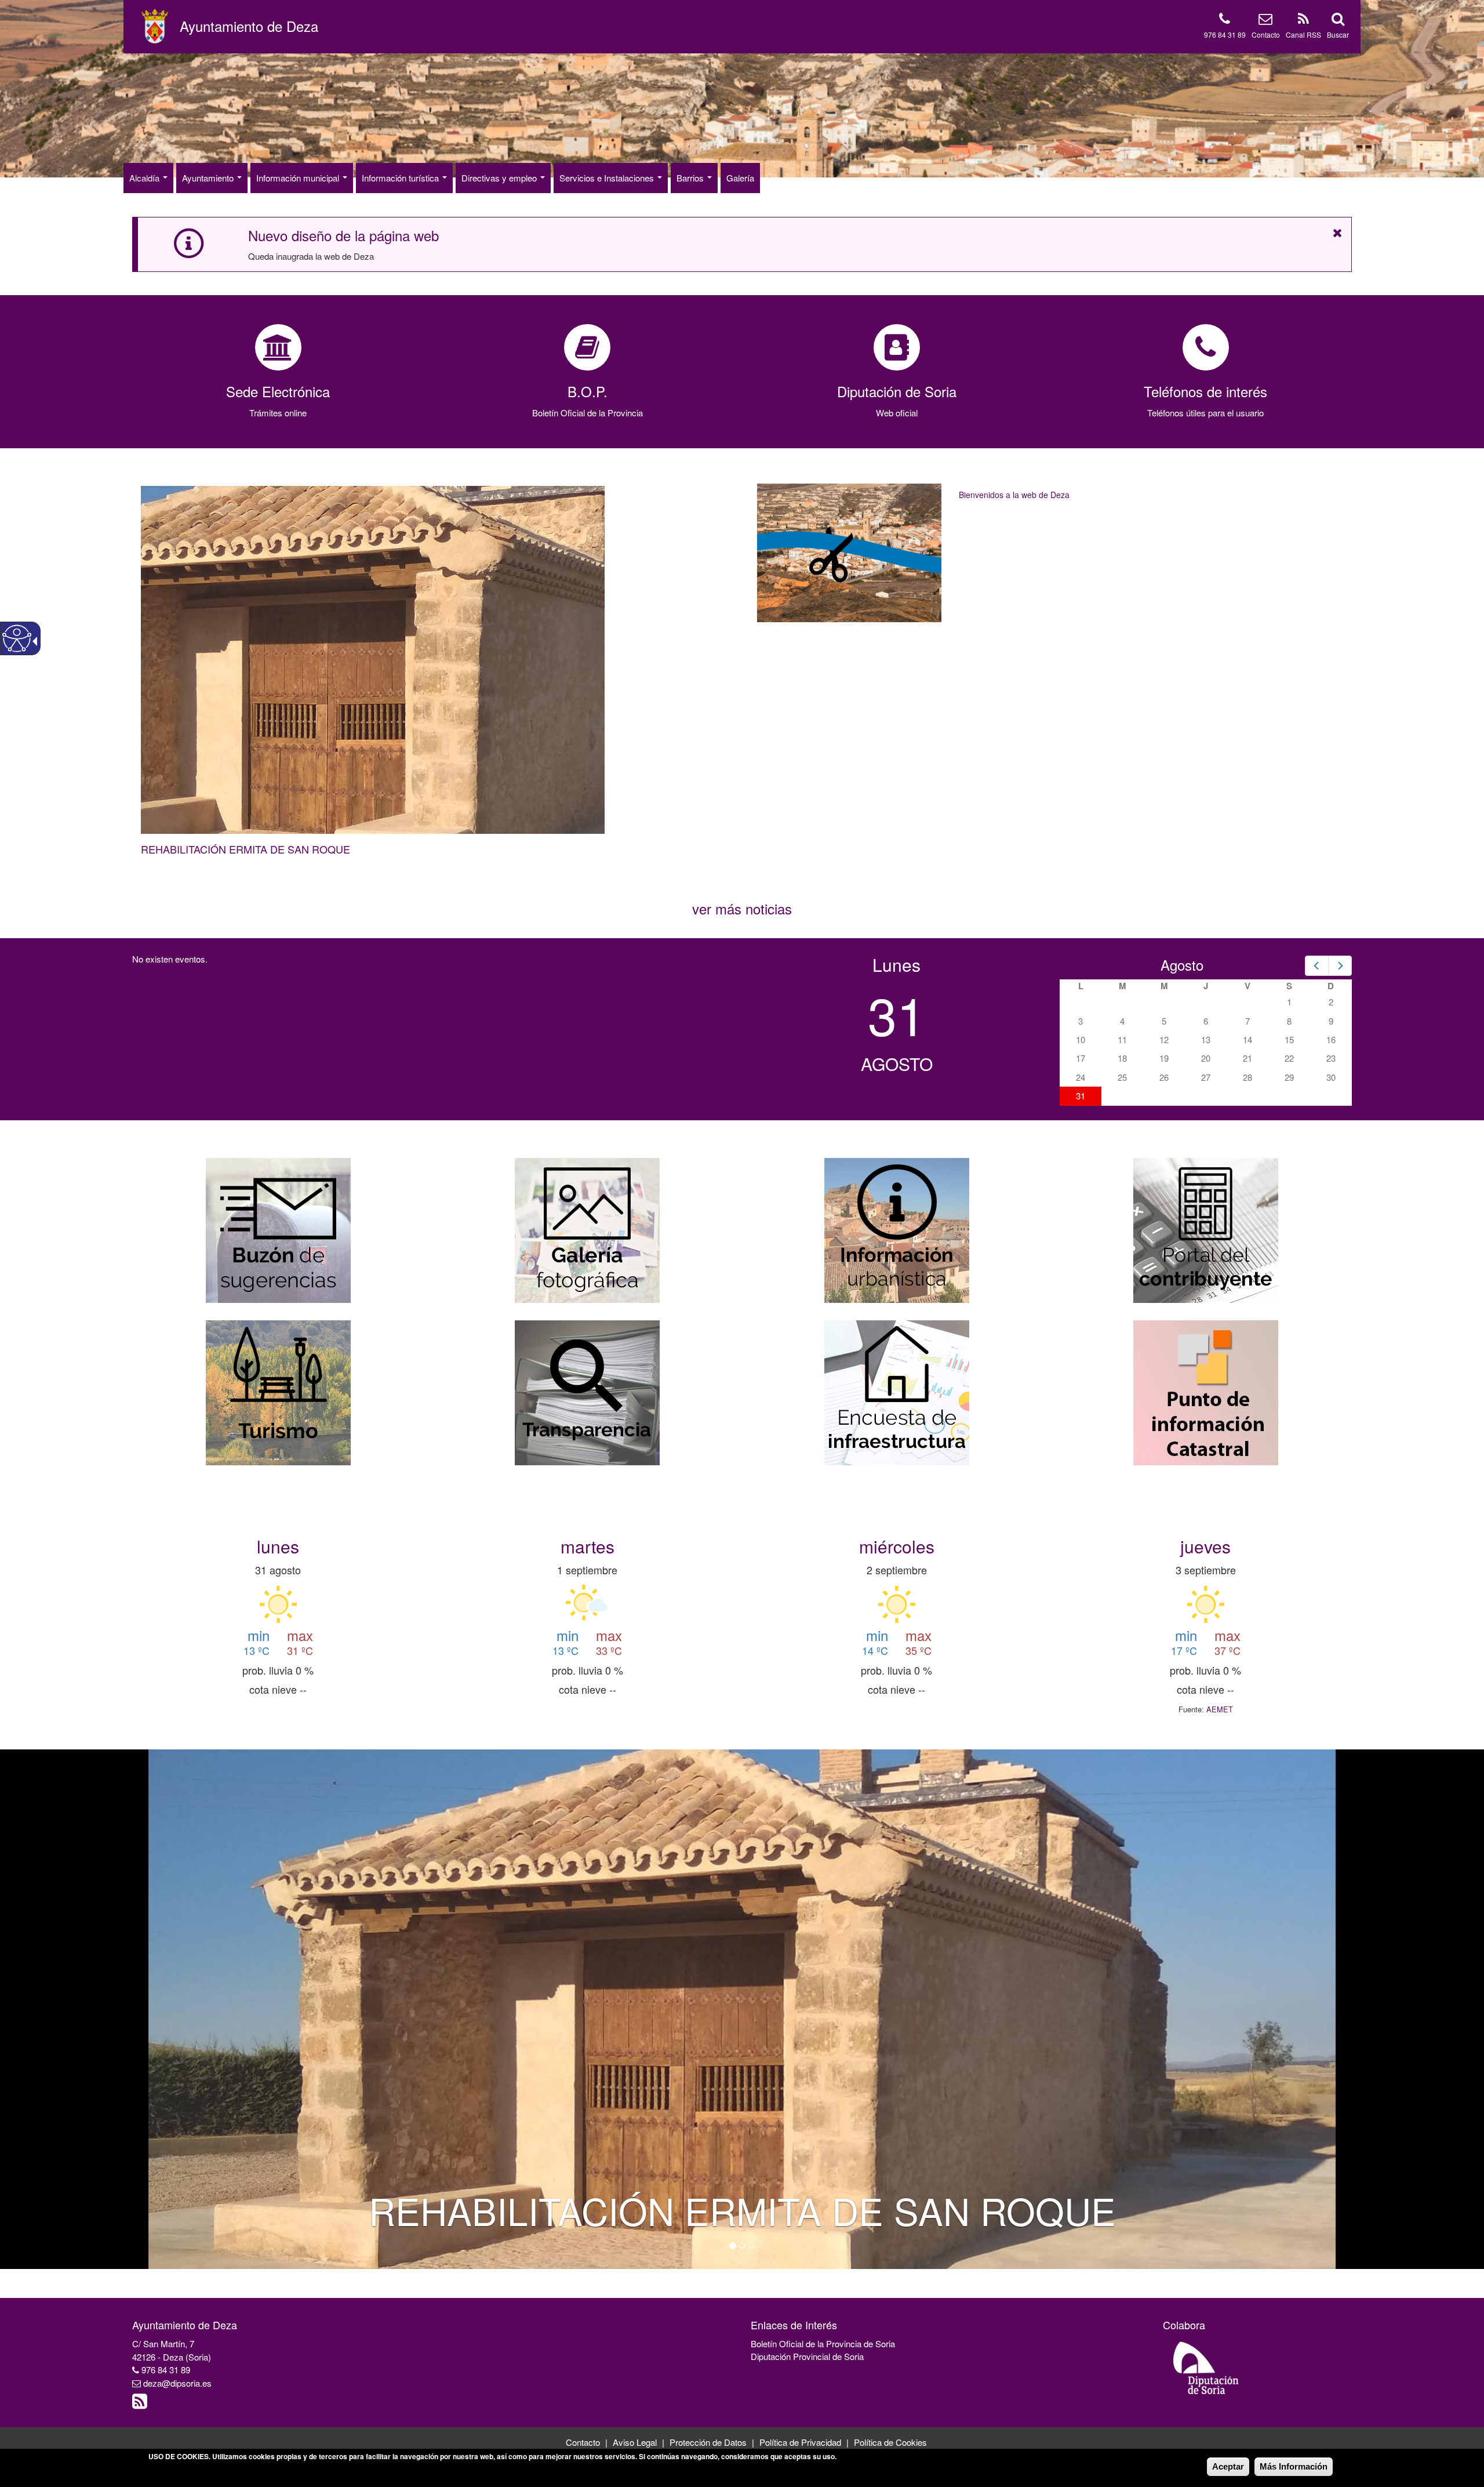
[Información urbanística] (897, 1229)
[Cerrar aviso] (1338, 233)
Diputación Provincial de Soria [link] (807, 2356)
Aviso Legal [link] (635, 2442)
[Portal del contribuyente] (1206, 1229)
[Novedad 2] (742, 2246)
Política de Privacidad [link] (800, 2442)
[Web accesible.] (17, 638)
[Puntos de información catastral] (1206, 1391)
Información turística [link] (401, 178)
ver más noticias (742, 908)
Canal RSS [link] (1303, 35)
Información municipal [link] (299, 178)
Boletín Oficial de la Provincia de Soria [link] (823, 2343)
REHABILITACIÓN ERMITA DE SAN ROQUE (245, 849)
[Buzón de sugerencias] (278, 1229)
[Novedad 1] (733, 2246)
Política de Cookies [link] (890, 2442)
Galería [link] (740, 178)
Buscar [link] (1338, 35)
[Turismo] (278, 1391)
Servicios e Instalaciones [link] (608, 178)
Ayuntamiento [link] (209, 178)
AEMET (1220, 1709)
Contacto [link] (1266, 35)
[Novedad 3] (751, 2246)
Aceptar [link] (1228, 2466)
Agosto (1182, 965)
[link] (249, 26)
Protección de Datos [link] (708, 2442)
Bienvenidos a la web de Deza (1014, 495)
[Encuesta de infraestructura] (897, 1391)
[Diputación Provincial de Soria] (1206, 2367)
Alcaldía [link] (146, 178)
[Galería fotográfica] (587, 1229)
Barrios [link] (691, 178)
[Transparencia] (587, 1391)
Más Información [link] (1294, 2466)
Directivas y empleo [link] (500, 178)
